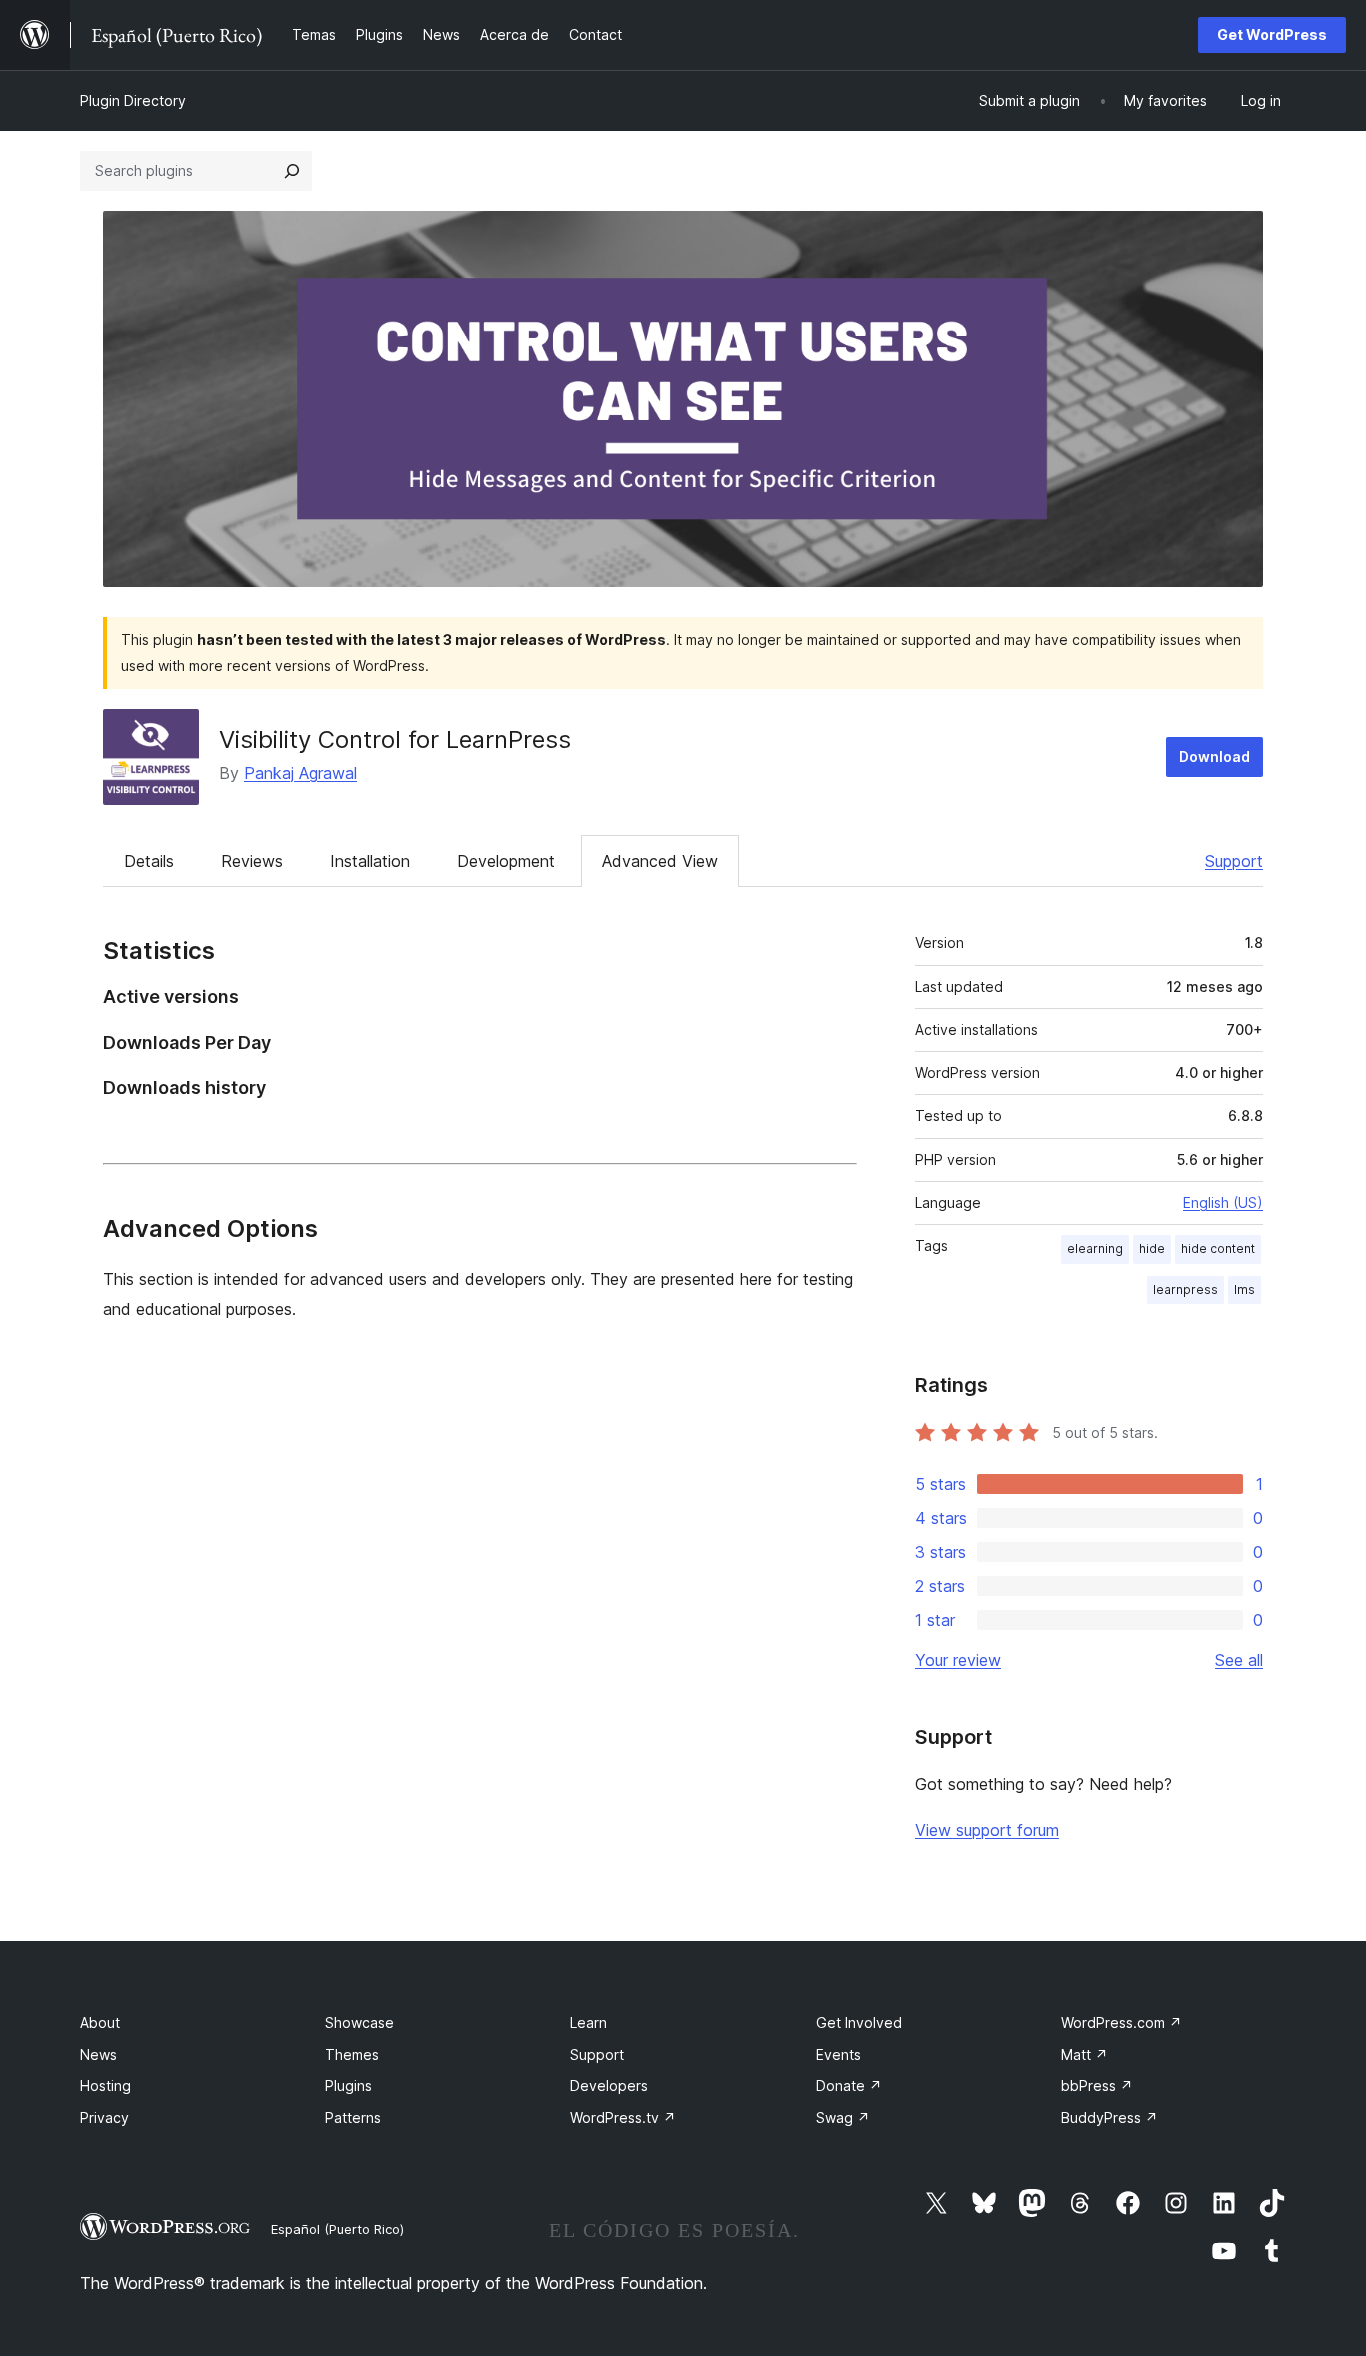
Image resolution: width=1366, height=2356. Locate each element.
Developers (609, 2085)
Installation (370, 861)
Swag (843, 2117)
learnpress (1185, 1289)
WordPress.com (1121, 2022)
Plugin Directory (133, 100)
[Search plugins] (292, 171)
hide (1152, 1248)
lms (1244, 1289)
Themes (352, 2054)
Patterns (353, 2117)
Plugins (348, 2085)
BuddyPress (1109, 2117)
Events (838, 2054)
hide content (1218, 1248)
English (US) (1223, 1202)
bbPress (1097, 2085)
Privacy (104, 2117)
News (98, 2054)
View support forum (987, 1830)
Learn (588, 2022)
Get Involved (859, 2022)
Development (506, 861)
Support (1234, 861)
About (100, 2022)
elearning (1095, 1248)
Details (149, 861)
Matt (1084, 2054)
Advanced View (660, 861)
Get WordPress (1272, 34)
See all (1239, 1660)
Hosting (105, 2085)
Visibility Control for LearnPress (395, 739)
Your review (958, 1660)
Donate (849, 2085)
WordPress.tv (623, 2117)
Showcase (359, 2022)
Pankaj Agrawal (300, 773)
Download (1214, 756)
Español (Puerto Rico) (337, 2229)
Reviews (252, 861)
